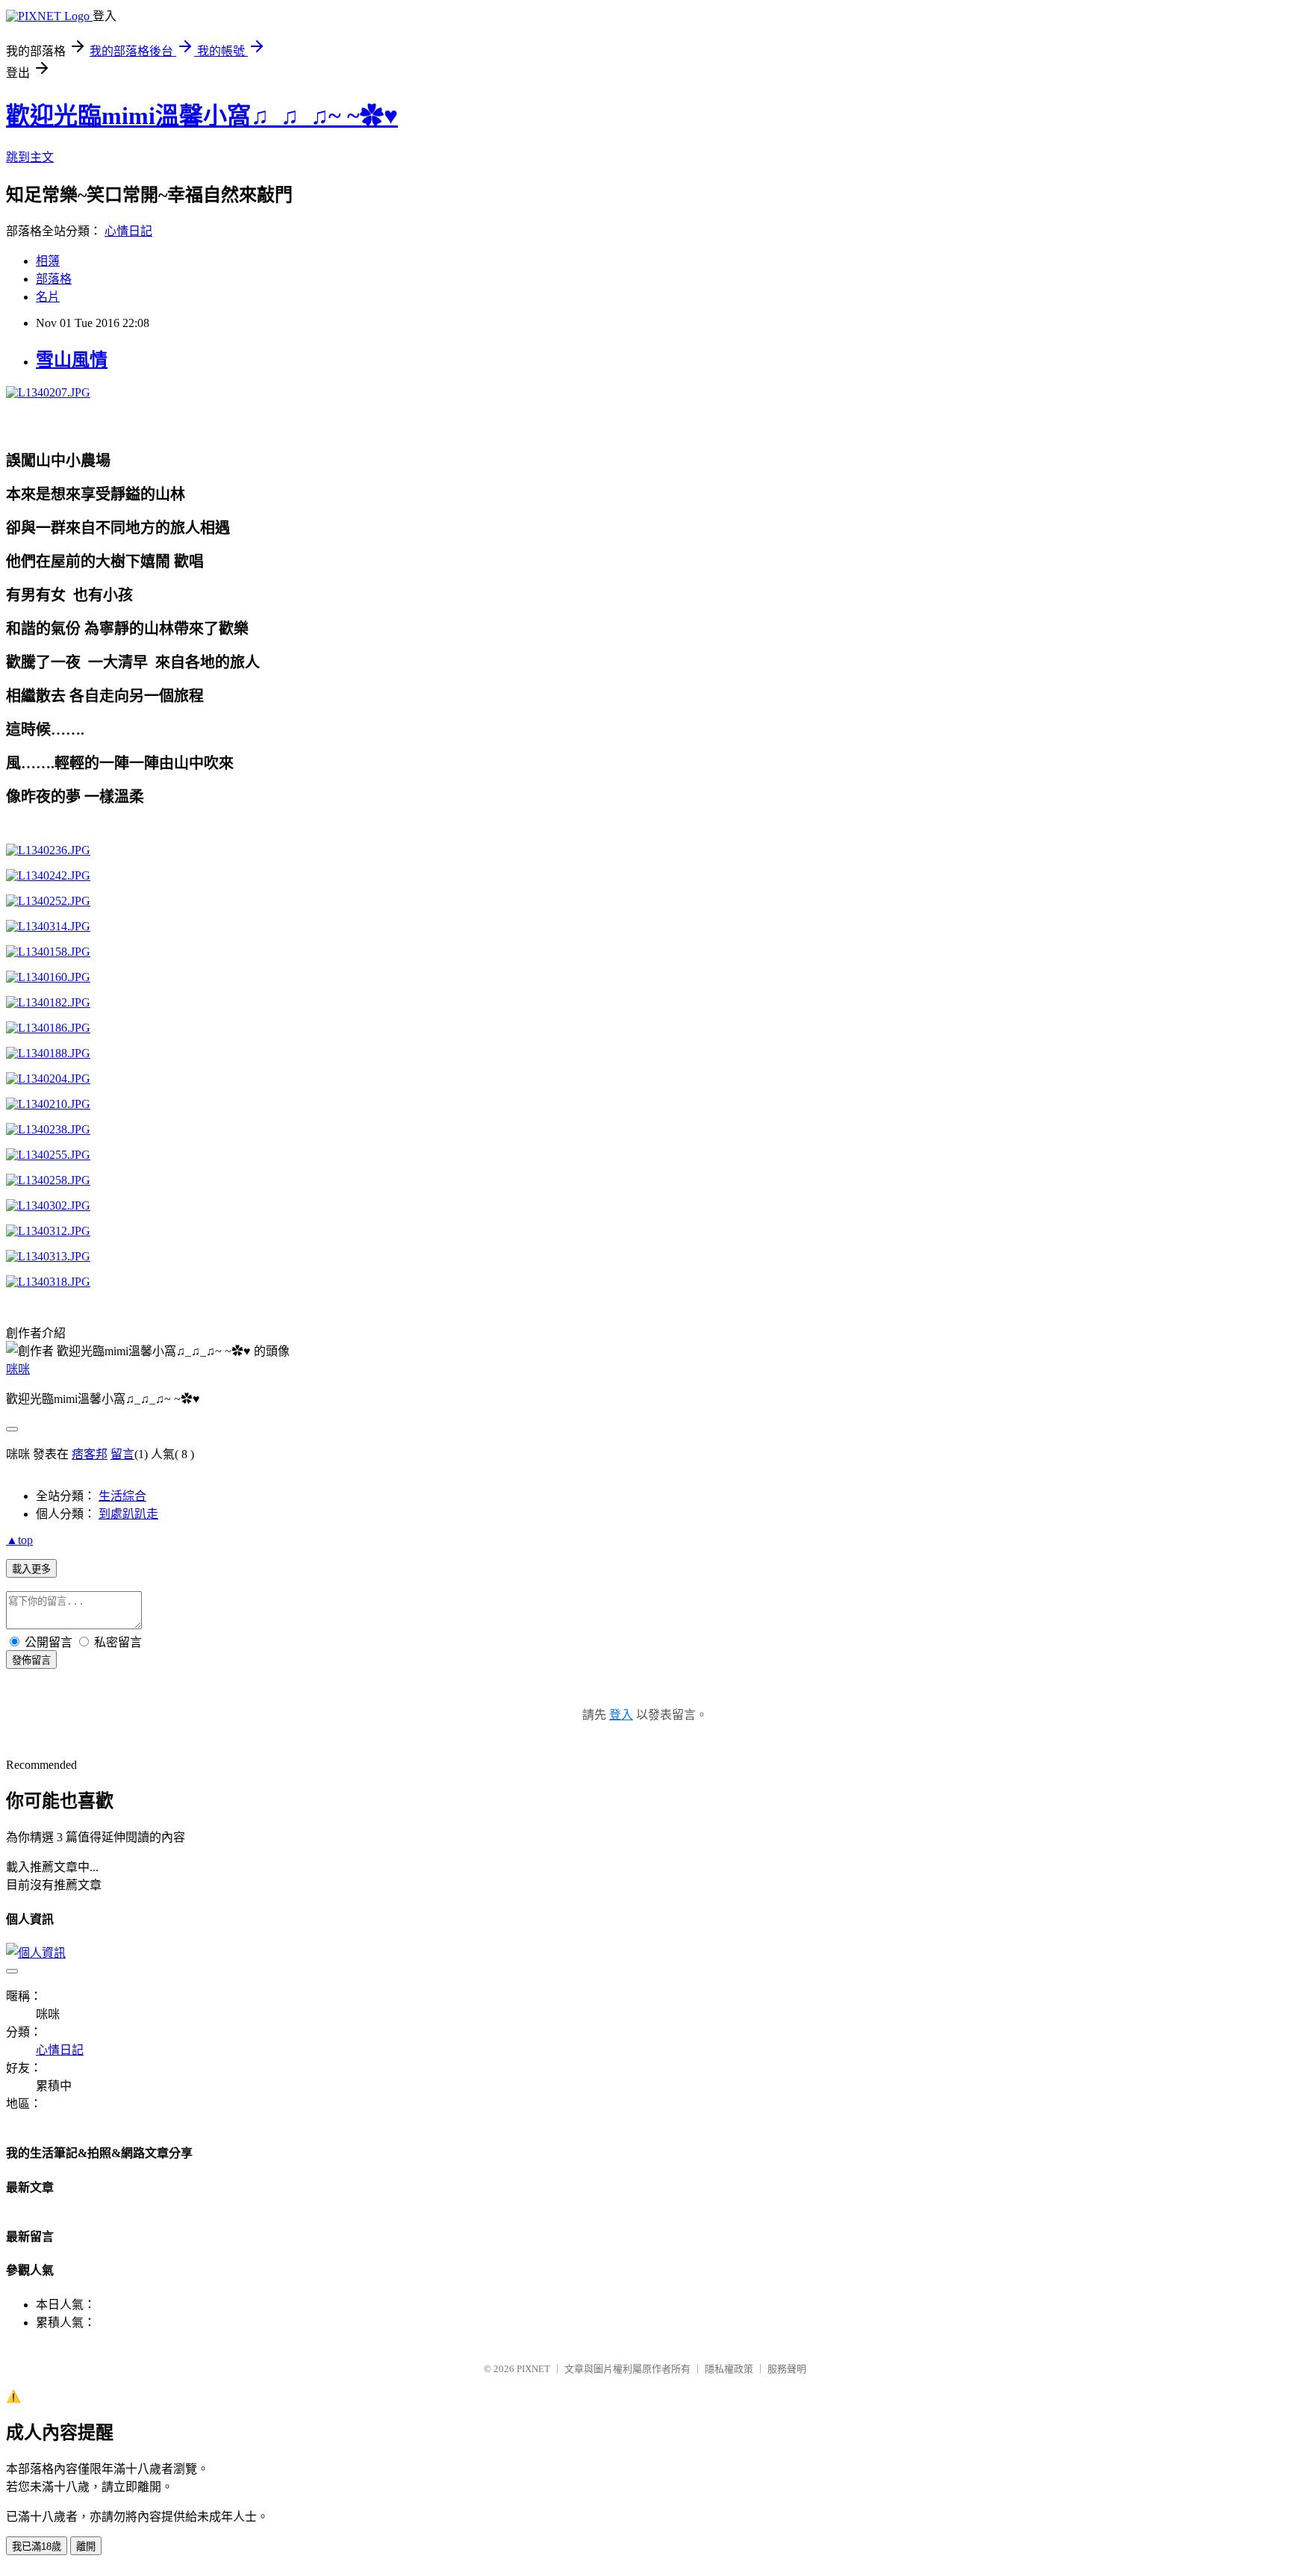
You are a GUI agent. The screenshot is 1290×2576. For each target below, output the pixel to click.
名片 (48, 297)
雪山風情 (72, 360)
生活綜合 (122, 1496)
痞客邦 (90, 1454)
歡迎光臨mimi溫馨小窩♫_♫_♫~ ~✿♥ (202, 116)
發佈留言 (31, 1660)
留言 (122, 1454)
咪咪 (18, 1369)
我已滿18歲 (37, 2547)
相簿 (48, 261)
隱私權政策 (729, 2369)
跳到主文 (30, 157)
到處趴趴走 (128, 1514)
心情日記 (128, 231)
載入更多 (31, 1569)
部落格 (54, 279)
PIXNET (533, 2369)
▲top (19, 1540)
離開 (86, 2547)
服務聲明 (787, 2369)
